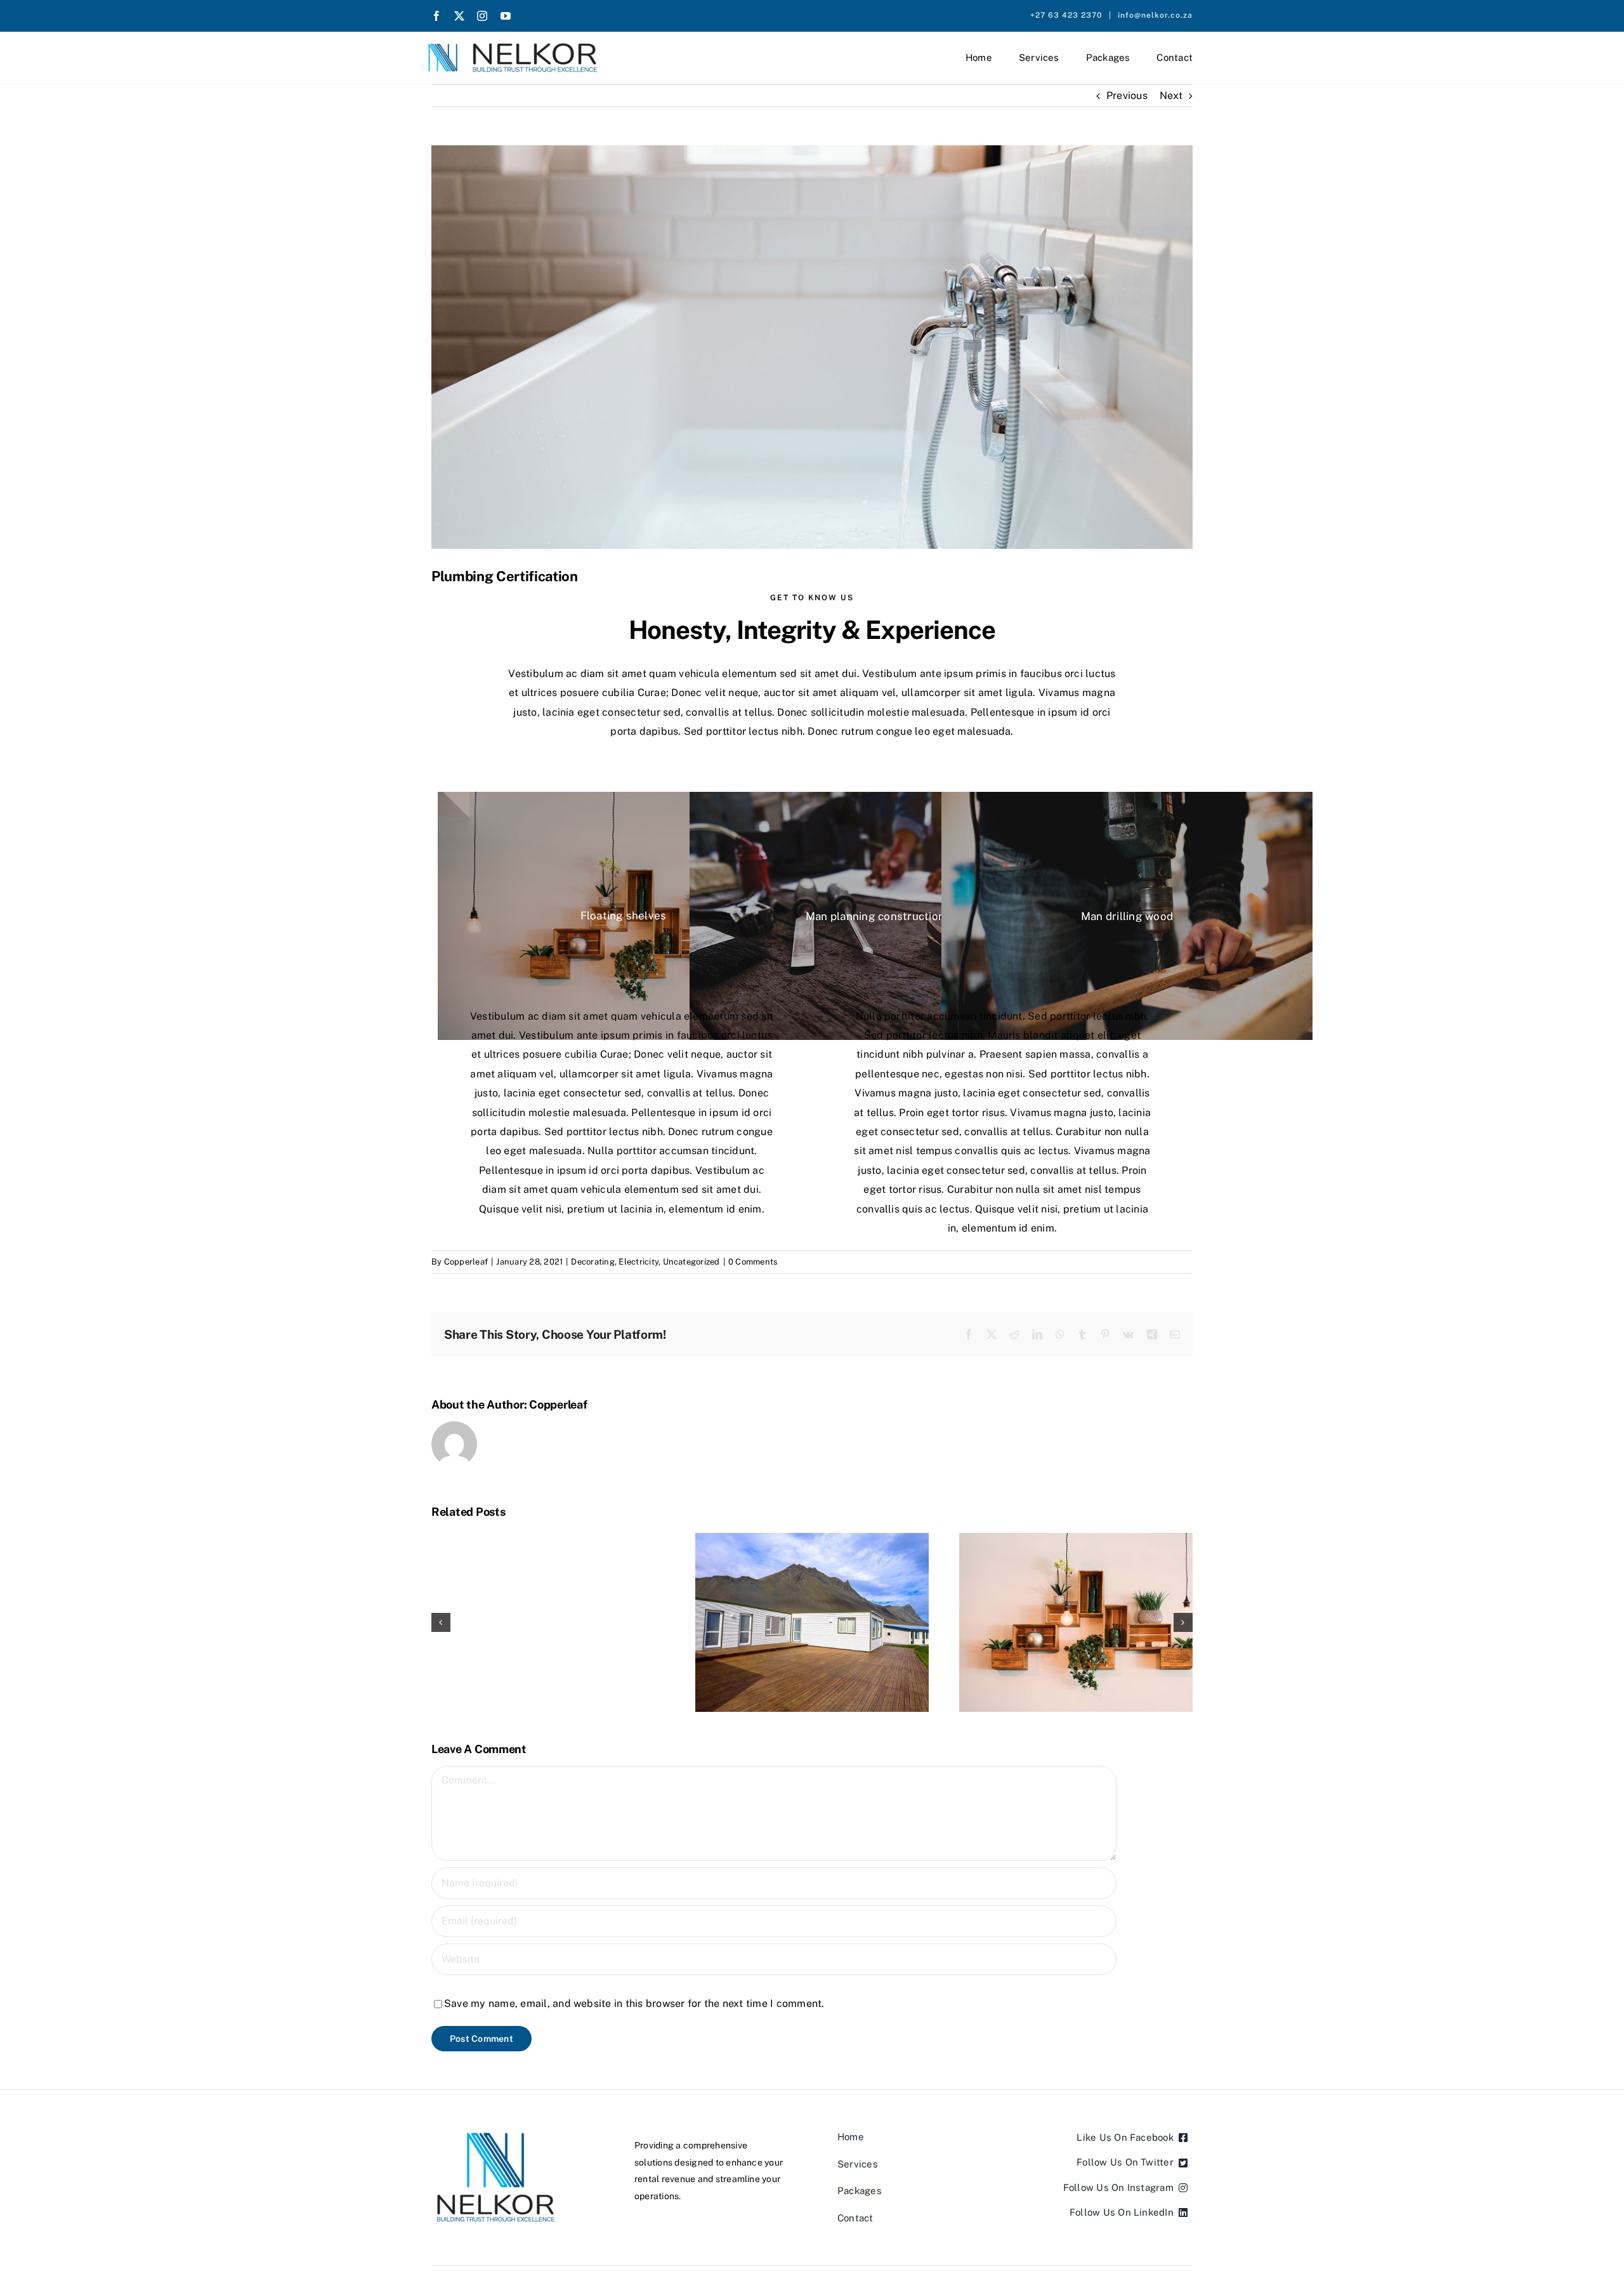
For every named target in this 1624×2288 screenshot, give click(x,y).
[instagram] (482, 16)
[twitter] (459, 16)
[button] (441, 1622)
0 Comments (753, 1262)
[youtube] (506, 16)
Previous (1127, 95)
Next (1171, 95)
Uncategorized (691, 1262)
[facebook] (436, 16)
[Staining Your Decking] (812, 1539)
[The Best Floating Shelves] (1076, 1539)
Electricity (638, 1262)
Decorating (593, 1262)
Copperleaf (466, 1262)
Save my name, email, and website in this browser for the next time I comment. (634, 2003)
